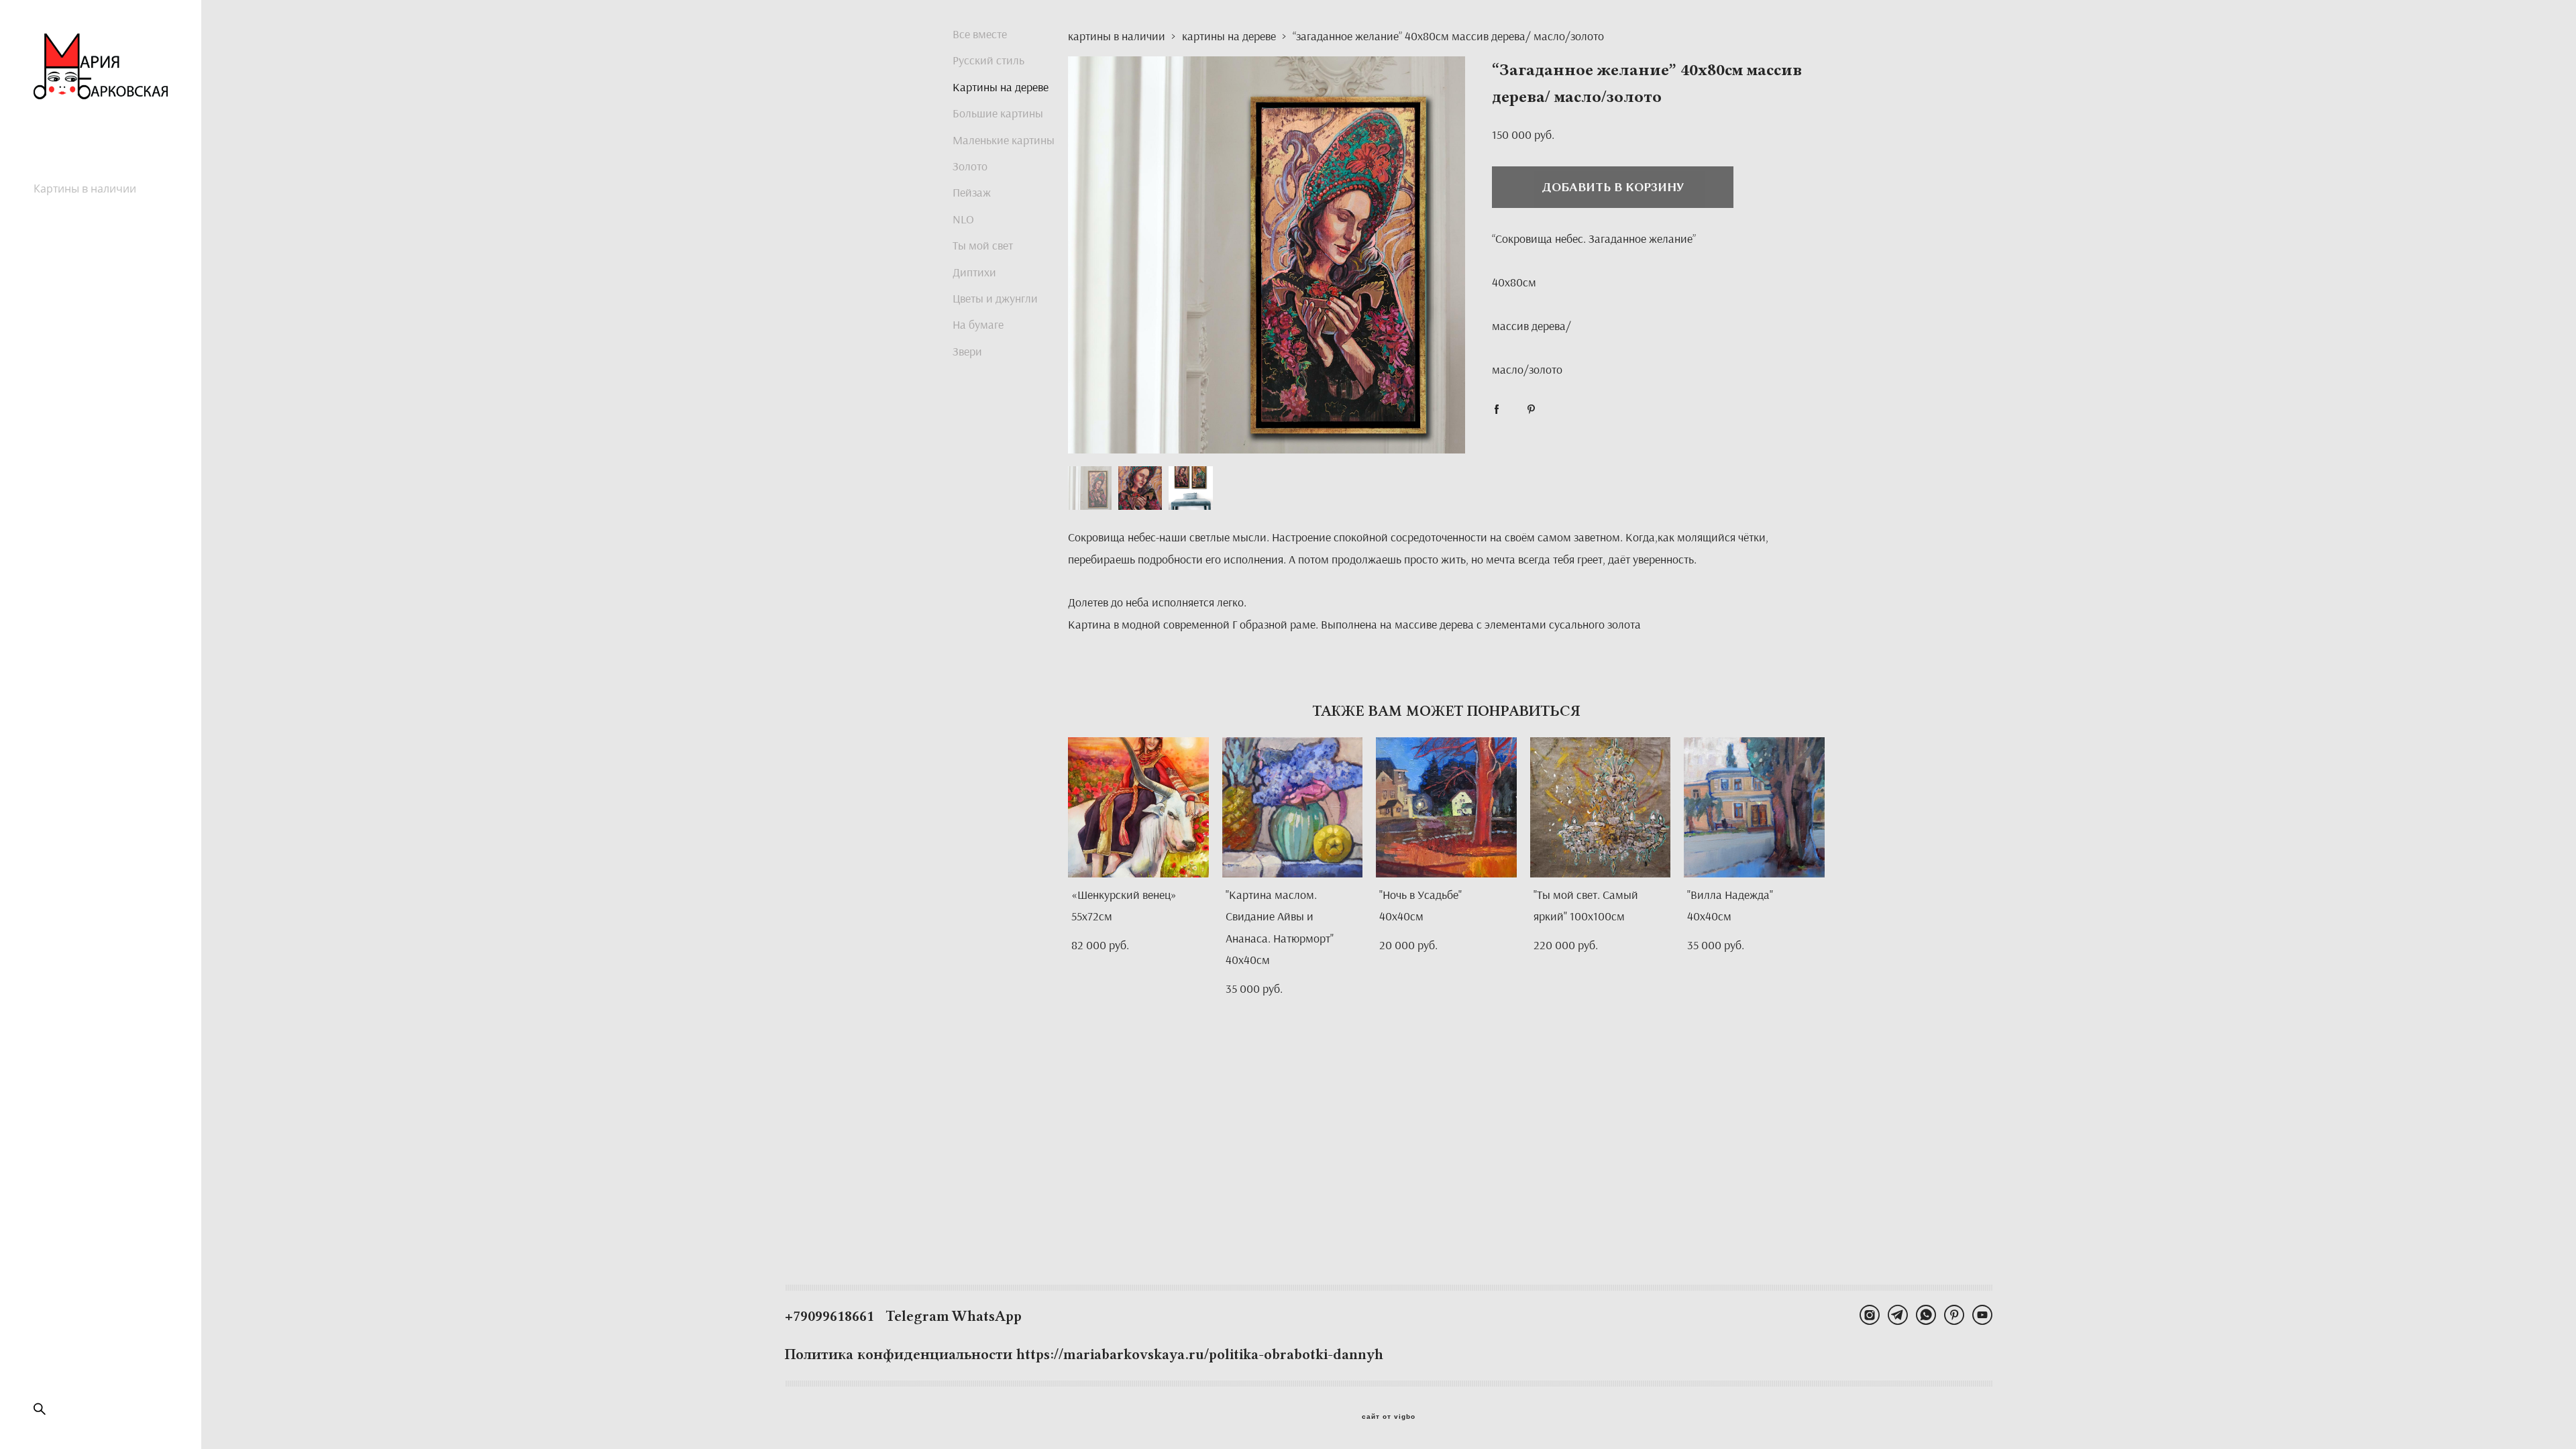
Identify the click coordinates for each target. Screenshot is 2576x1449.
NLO (963, 219)
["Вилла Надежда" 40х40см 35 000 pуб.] (1754, 807)
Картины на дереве (1001, 87)
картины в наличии (1117, 36)
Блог (46, 233)
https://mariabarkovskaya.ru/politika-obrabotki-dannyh (1200, 1354)
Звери (967, 351)
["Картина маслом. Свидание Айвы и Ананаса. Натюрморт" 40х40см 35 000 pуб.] (1293, 807)
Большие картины (998, 113)
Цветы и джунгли (995, 298)
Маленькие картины (1004, 140)
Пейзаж (972, 192)
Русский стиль (70, 203)
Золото (970, 166)
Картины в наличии (85, 189)
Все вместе (980, 34)
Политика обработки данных (88, 270)
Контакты (58, 248)
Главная (55, 174)
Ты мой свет (983, 245)
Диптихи (974, 272)
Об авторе (60, 218)
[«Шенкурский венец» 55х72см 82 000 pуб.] (1138, 807)
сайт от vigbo (1389, 1417)
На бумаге (978, 324)
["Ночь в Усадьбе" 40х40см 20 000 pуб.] (1446, 807)
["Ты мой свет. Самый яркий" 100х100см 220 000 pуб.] (1601, 807)
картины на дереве (1229, 36)
